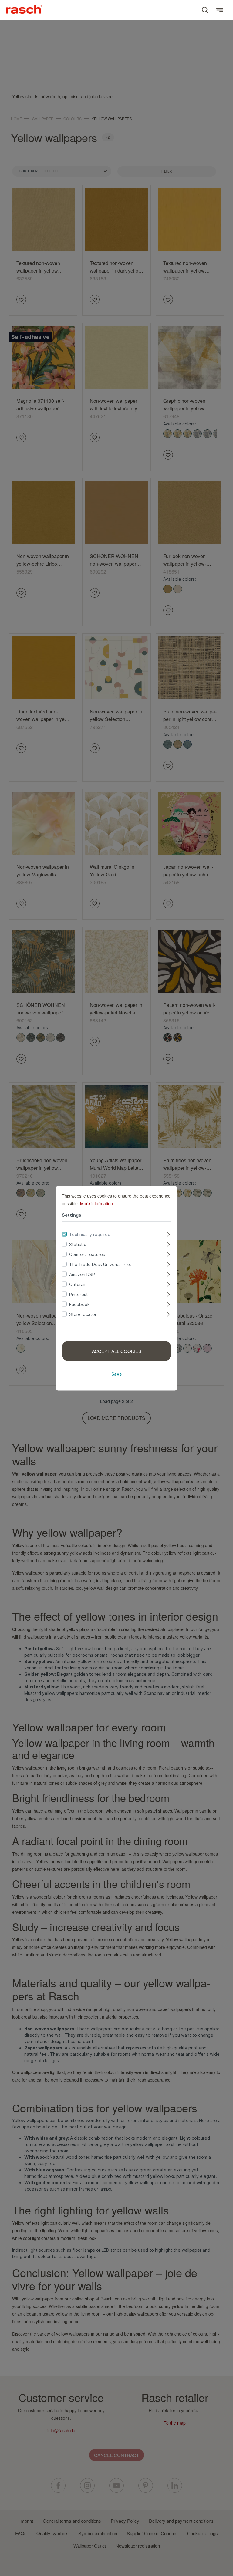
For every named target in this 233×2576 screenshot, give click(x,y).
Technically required (90, 1234)
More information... (98, 1203)
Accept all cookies (117, 1351)
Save (117, 1374)
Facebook (79, 1304)
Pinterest (79, 1294)
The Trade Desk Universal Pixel (101, 1264)
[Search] (205, 10)
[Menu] (220, 10)
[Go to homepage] (24, 9)
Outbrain (78, 1284)
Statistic (78, 1244)
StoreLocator (83, 1314)
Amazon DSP (82, 1274)
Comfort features (87, 1254)
